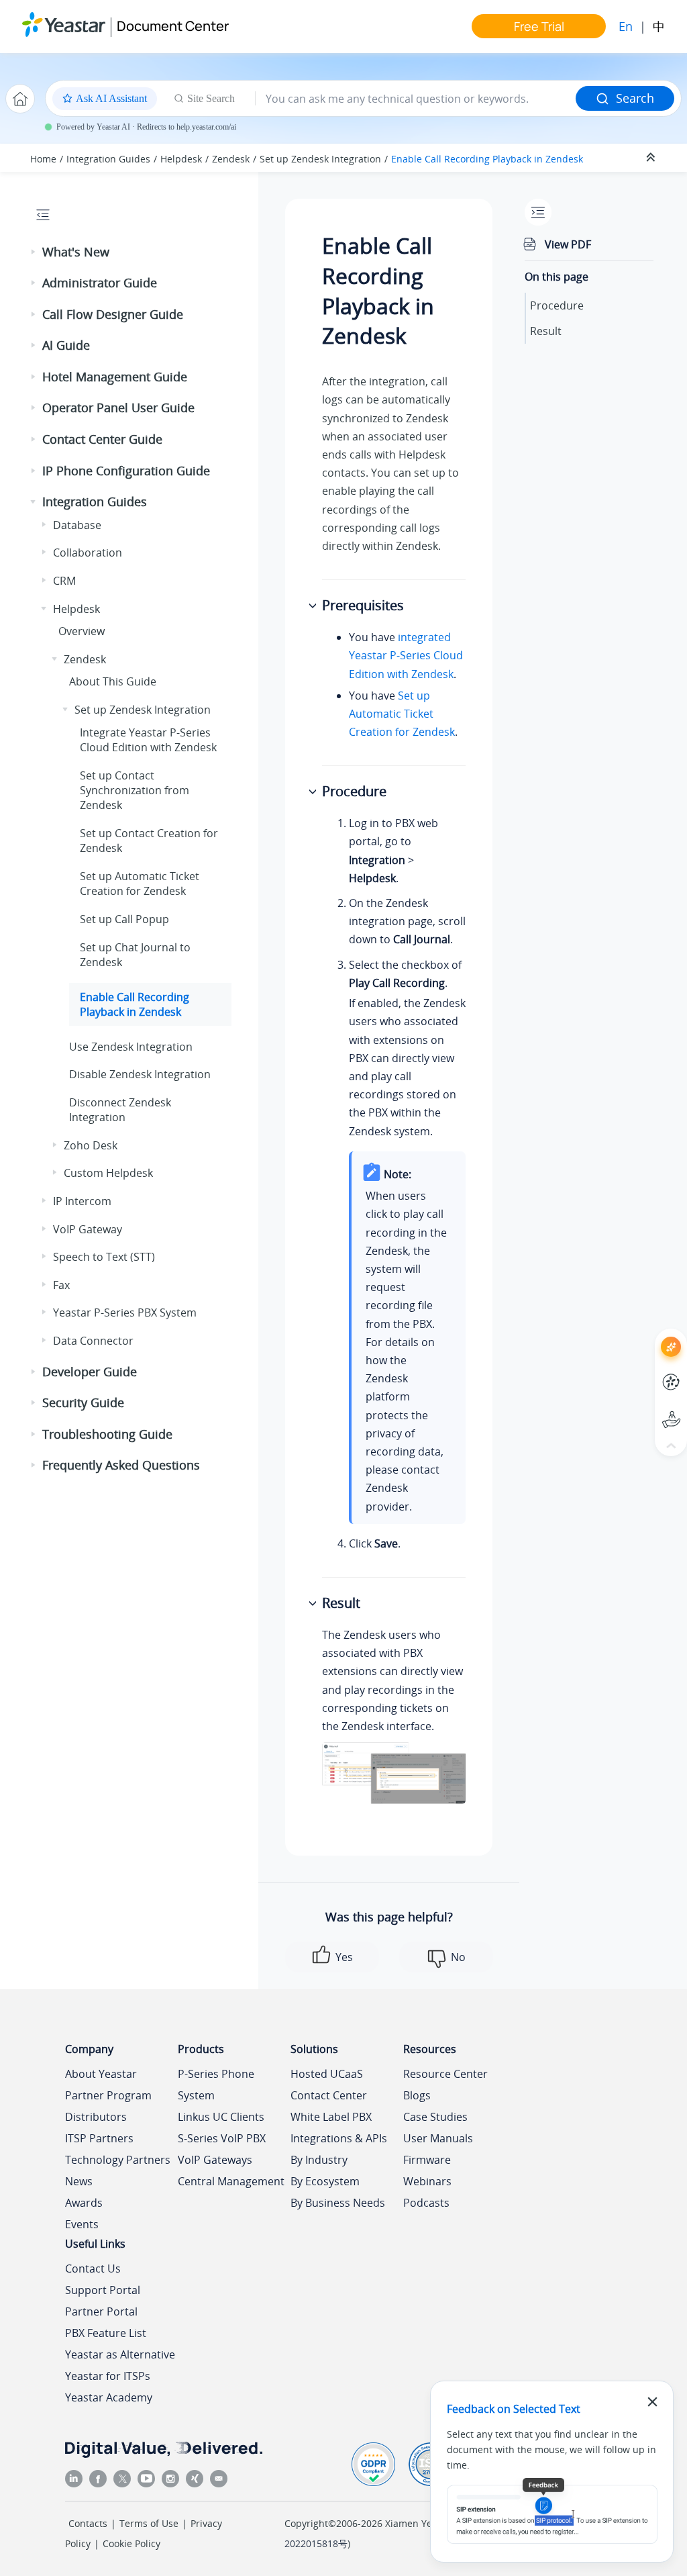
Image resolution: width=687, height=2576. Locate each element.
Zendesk (231, 159)
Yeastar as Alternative (120, 2354)
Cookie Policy (131, 2543)
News (79, 2181)
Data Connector (93, 1341)
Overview (82, 631)
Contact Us (93, 2269)
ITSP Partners (99, 2138)
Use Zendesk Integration (131, 1047)
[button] (34, 252)
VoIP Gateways (215, 2160)
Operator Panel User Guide (118, 408)
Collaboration (88, 553)
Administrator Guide (100, 283)
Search (635, 98)
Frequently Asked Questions (121, 1465)
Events (82, 2224)
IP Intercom (82, 1201)
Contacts (88, 2523)
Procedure (557, 305)
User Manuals (438, 2138)
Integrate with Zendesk (148, 740)
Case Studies (435, 2117)
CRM (64, 581)
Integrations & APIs (339, 2138)
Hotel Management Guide (115, 377)
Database (77, 525)
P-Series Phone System (216, 2085)
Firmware (427, 2160)
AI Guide (66, 345)
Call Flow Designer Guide (113, 314)
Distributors (96, 2117)
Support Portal (646, 1409)
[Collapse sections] (652, 158)
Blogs (417, 2095)
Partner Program (108, 2095)
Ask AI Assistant (646, 1335)
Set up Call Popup (124, 919)
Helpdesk (181, 159)
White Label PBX (331, 2117)
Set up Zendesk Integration (320, 159)
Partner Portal (101, 2311)
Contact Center (329, 2095)
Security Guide (83, 1402)
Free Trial (539, 26)
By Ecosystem (325, 2181)
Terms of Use (149, 2523)
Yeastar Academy (109, 2397)
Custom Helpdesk (108, 1173)
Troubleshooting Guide (107, 1434)
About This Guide (113, 681)
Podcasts (426, 2203)
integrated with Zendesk (406, 655)
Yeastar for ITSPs (108, 2376)
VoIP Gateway (88, 1229)
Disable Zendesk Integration (140, 1074)
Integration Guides (108, 159)
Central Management (231, 2181)
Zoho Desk (91, 1145)
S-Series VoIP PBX (222, 2138)
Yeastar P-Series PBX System (125, 1313)
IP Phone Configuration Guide (126, 471)
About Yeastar (101, 2074)
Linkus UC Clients (221, 2117)
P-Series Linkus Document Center (646, 1372)
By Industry (319, 2160)
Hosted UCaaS (327, 2074)
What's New (76, 252)
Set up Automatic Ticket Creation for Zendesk (140, 884)
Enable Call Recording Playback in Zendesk (487, 159)
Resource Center (445, 2074)
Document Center (173, 26)
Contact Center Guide (102, 439)
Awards (84, 2203)
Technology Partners (118, 2160)
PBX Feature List (106, 2333)
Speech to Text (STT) (104, 1257)
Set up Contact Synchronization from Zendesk (135, 791)
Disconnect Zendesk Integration (120, 1110)
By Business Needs (338, 2203)
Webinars (427, 2181)
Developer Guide (90, 1372)
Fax (61, 1285)
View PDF (568, 244)
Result (546, 331)
